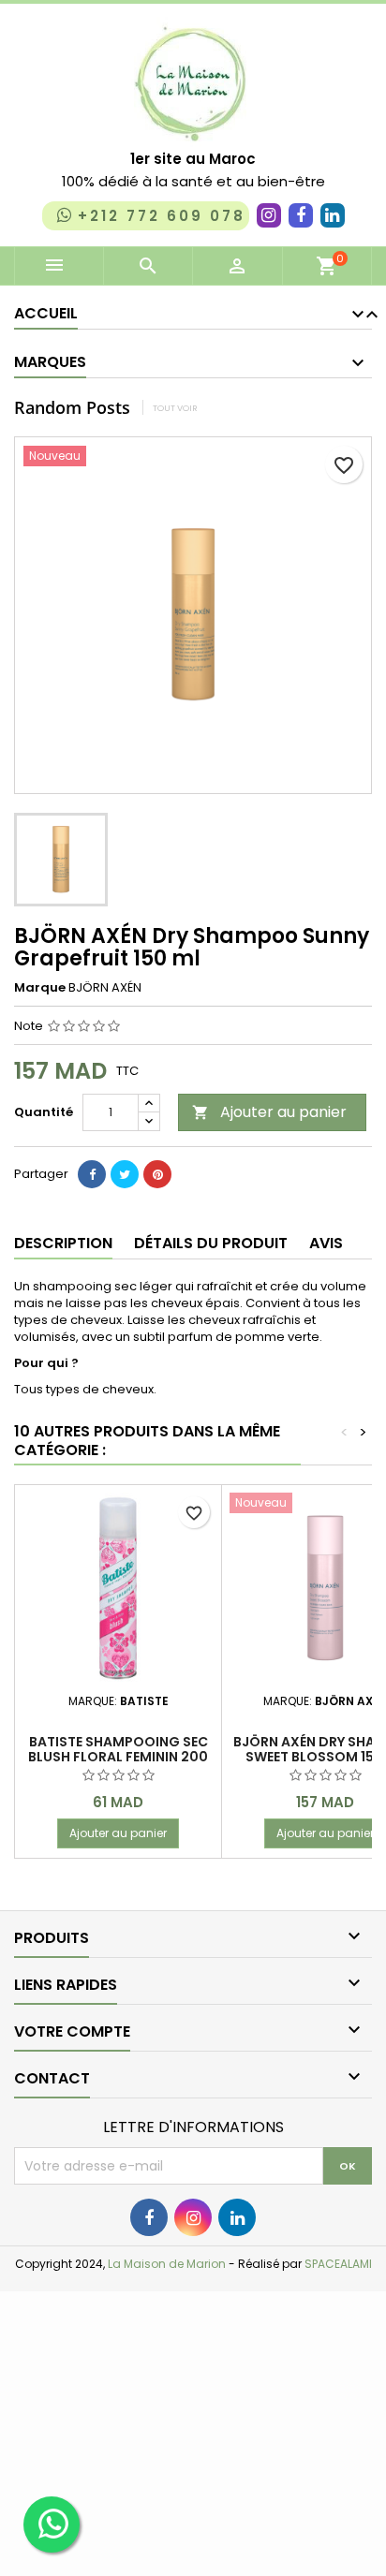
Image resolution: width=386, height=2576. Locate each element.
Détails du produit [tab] (211, 1243)
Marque (40, 988)
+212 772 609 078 (162, 216)
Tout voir (175, 408)
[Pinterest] (157, 1174)
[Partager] (92, 1174)
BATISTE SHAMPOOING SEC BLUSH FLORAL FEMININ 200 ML (118, 1757)
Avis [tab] (326, 1243)
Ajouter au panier (269, 1112)
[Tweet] (125, 1174)
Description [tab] (63, 1243)
